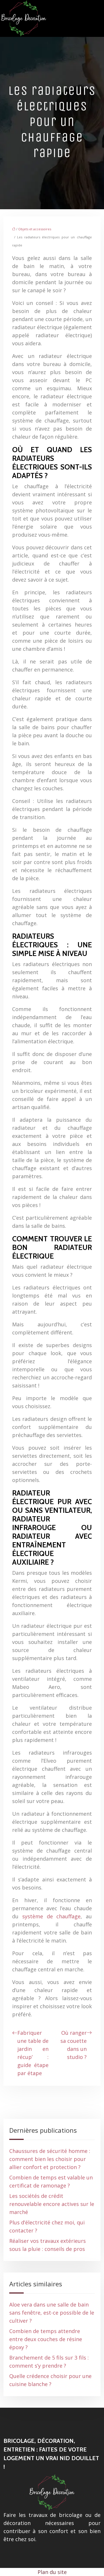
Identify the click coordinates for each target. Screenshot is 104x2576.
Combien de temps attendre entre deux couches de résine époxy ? (46, 2339)
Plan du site (52, 2572)
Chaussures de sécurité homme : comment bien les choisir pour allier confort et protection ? (50, 2159)
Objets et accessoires (35, 229)
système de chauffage (52, 1916)
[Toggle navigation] (97, 19)
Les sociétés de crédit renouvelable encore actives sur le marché (52, 2204)
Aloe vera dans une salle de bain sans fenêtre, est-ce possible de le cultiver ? (52, 2313)
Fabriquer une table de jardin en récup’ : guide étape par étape (33, 2053)
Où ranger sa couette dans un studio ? (74, 2045)
